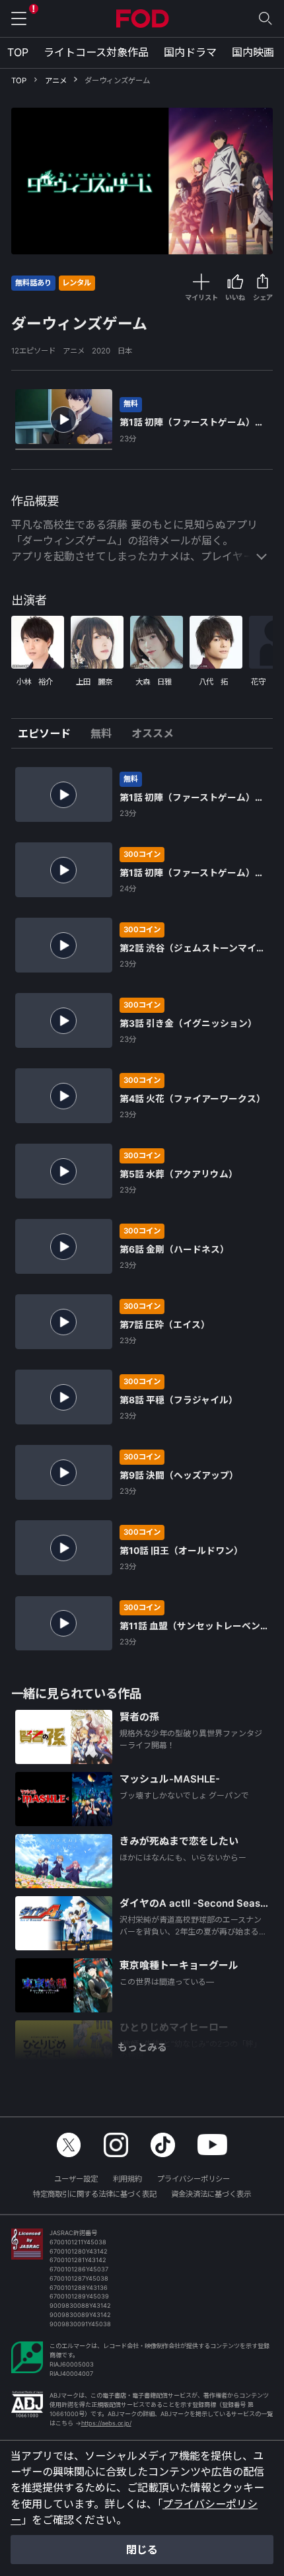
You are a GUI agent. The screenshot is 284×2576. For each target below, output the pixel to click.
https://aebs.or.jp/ (106, 2423)
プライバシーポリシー (194, 2179)
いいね (235, 297)
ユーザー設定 (76, 2179)
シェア (263, 297)
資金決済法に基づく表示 (211, 2194)
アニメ (56, 81)
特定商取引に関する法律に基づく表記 (95, 2194)
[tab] (49, 733)
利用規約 (127, 2179)
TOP (18, 52)
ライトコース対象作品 (96, 52)
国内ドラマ (190, 52)
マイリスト (201, 297)
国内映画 (253, 52)
